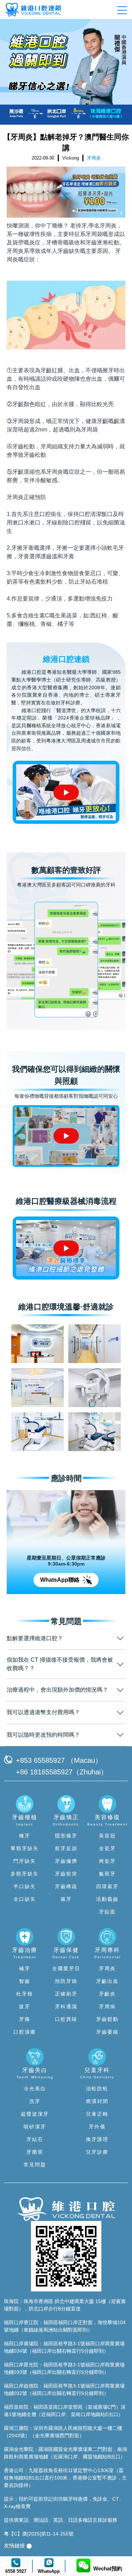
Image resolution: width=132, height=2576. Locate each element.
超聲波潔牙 (35, 2114)
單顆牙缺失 (25, 1848)
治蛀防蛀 (97, 2089)
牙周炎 (15, 497)
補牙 (25, 1968)
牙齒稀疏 (66, 1886)
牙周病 (107, 2006)
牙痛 (25, 2019)
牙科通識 (66, 2006)
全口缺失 (25, 1899)
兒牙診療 (97, 2152)
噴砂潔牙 (35, 2127)
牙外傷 (97, 2127)
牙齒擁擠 (66, 1861)
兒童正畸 (97, 2114)
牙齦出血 (107, 1981)
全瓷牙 (107, 1848)
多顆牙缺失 (25, 1874)
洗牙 (35, 2101)
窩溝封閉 (97, 2101)
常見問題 (35, 2165)
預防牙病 (66, 1981)
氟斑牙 (107, 1874)
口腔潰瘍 (25, 2032)
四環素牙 (107, 1886)
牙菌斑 (35, 2152)
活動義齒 (107, 1899)
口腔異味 (66, 2019)
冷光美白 (35, 2089)
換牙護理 (97, 2139)
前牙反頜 (66, 1848)
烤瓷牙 (107, 1861)
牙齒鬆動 (107, 2019)
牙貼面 (107, 1912)
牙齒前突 (66, 1874)
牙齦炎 (107, 1994)
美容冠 (107, 1836)
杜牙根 (25, 1994)
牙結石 (35, 2139)
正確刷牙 (66, 1994)
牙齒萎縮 (107, 2032)
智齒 (25, 1981)
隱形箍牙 (66, 1836)
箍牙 (66, 1899)
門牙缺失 (25, 1861)
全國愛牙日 (66, 1968)
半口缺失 (25, 1886)
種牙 (25, 1836)
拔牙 (25, 2006)
